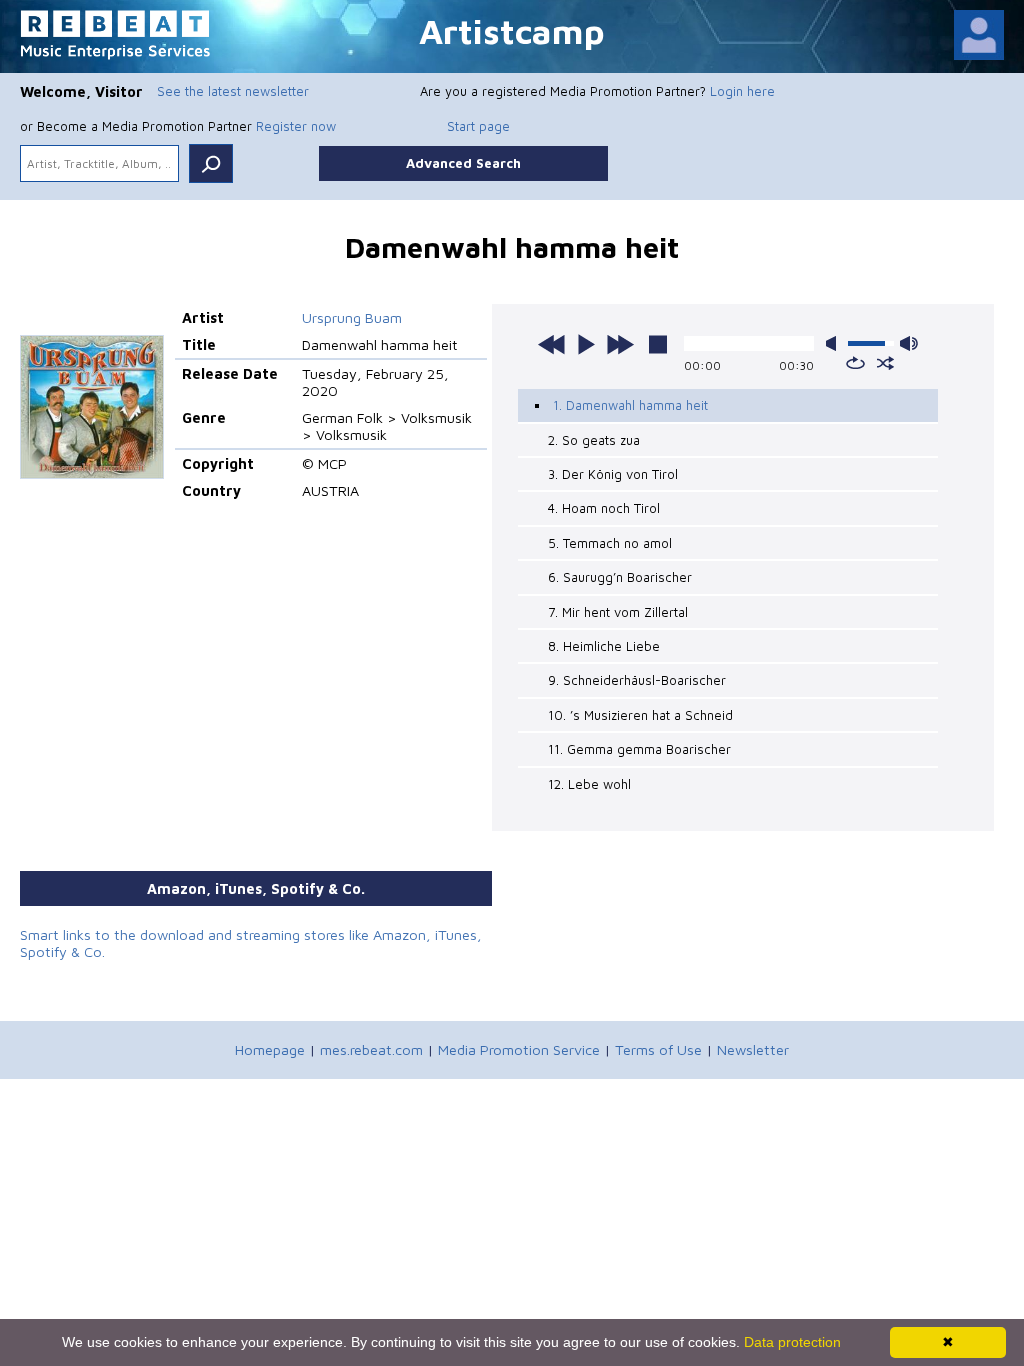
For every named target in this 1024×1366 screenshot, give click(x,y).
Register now (296, 126)
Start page (478, 126)
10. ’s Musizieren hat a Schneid (640, 715)
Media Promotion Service (519, 1049)
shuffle (885, 363)
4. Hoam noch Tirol (604, 508)
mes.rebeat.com (371, 1049)
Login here (742, 91)
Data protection (792, 1342)
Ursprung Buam (352, 317)
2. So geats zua (594, 440)
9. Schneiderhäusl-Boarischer (637, 680)
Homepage (270, 1049)
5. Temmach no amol (610, 543)
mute (835, 343)
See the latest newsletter (233, 91)
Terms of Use (658, 1049)
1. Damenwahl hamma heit (630, 405)
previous (552, 344)
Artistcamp (512, 30)
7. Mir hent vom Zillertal (618, 612)
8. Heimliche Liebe (604, 646)
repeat (855, 363)
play (586, 344)
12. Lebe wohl (589, 784)
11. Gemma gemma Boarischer (639, 749)
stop (658, 344)
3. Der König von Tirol (613, 474)
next (620, 344)
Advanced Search (463, 163)
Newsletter (753, 1049)
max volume (909, 343)
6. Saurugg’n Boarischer (620, 577)
